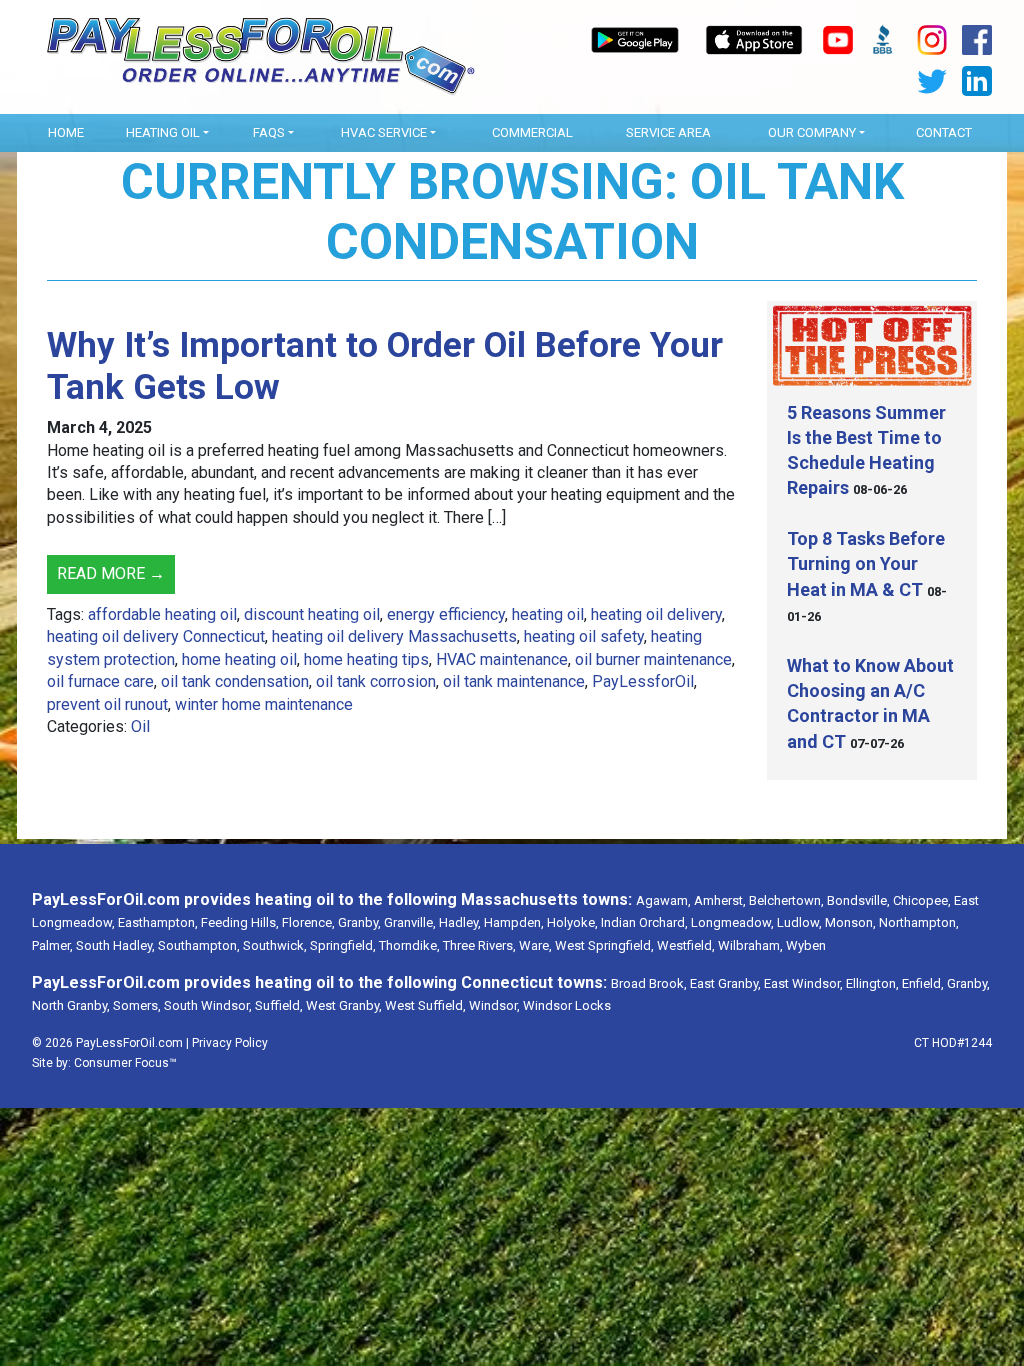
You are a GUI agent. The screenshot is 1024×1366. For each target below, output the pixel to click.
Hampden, (514, 922)
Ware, (535, 945)
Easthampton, (158, 922)
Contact (944, 132)
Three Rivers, (479, 945)
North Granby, (71, 1005)
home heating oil (239, 659)
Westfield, (686, 945)
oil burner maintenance (653, 659)
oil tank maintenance (514, 681)
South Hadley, (115, 945)
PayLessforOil (643, 681)
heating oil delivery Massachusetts (394, 636)
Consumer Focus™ (125, 1063)
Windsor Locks (567, 1005)
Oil (140, 726)
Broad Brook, (649, 983)
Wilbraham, (750, 945)
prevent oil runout (107, 704)
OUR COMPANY (812, 132)
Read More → (111, 573)
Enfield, (923, 983)
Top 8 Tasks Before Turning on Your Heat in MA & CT (866, 563)
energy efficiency (446, 614)
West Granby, (344, 1005)
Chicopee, (922, 900)
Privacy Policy (230, 1043)
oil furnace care (100, 681)
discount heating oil (312, 614)
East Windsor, (803, 983)
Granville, (410, 922)
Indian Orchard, (644, 922)
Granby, (359, 922)
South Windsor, (208, 1005)
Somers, (137, 1005)
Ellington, (872, 983)
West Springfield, (604, 945)
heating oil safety (584, 636)
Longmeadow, (732, 922)
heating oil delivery (656, 614)
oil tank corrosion (376, 681)
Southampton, (199, 945)
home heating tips (366, 659)
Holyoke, (572, 922)
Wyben (806, 945)
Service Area (668, 132)
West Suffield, (425, 1005)
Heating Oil (163, 132)
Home (66, 132)
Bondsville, (858, 900)
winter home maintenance (264, 704)
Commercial (532, 132)
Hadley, (460, 922)
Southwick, (275, 945)
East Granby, (725, 983)
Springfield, (343, 945)
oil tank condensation (235, 681)
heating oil (548, 614)
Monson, (850, 922)
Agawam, (663, 900)
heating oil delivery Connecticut (156, 636)
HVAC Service (384, 132)
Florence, (308, 922)
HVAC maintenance (502, 659)
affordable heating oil (162, 614)
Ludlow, (799, 922)
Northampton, (919, 922)
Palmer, (52, 945)
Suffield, (279, 1005)
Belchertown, (786, 900)
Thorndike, (409, 945)
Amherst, (720, 900)
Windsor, (494, 1005)
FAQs (269, 132)
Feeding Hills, (240, 922)
